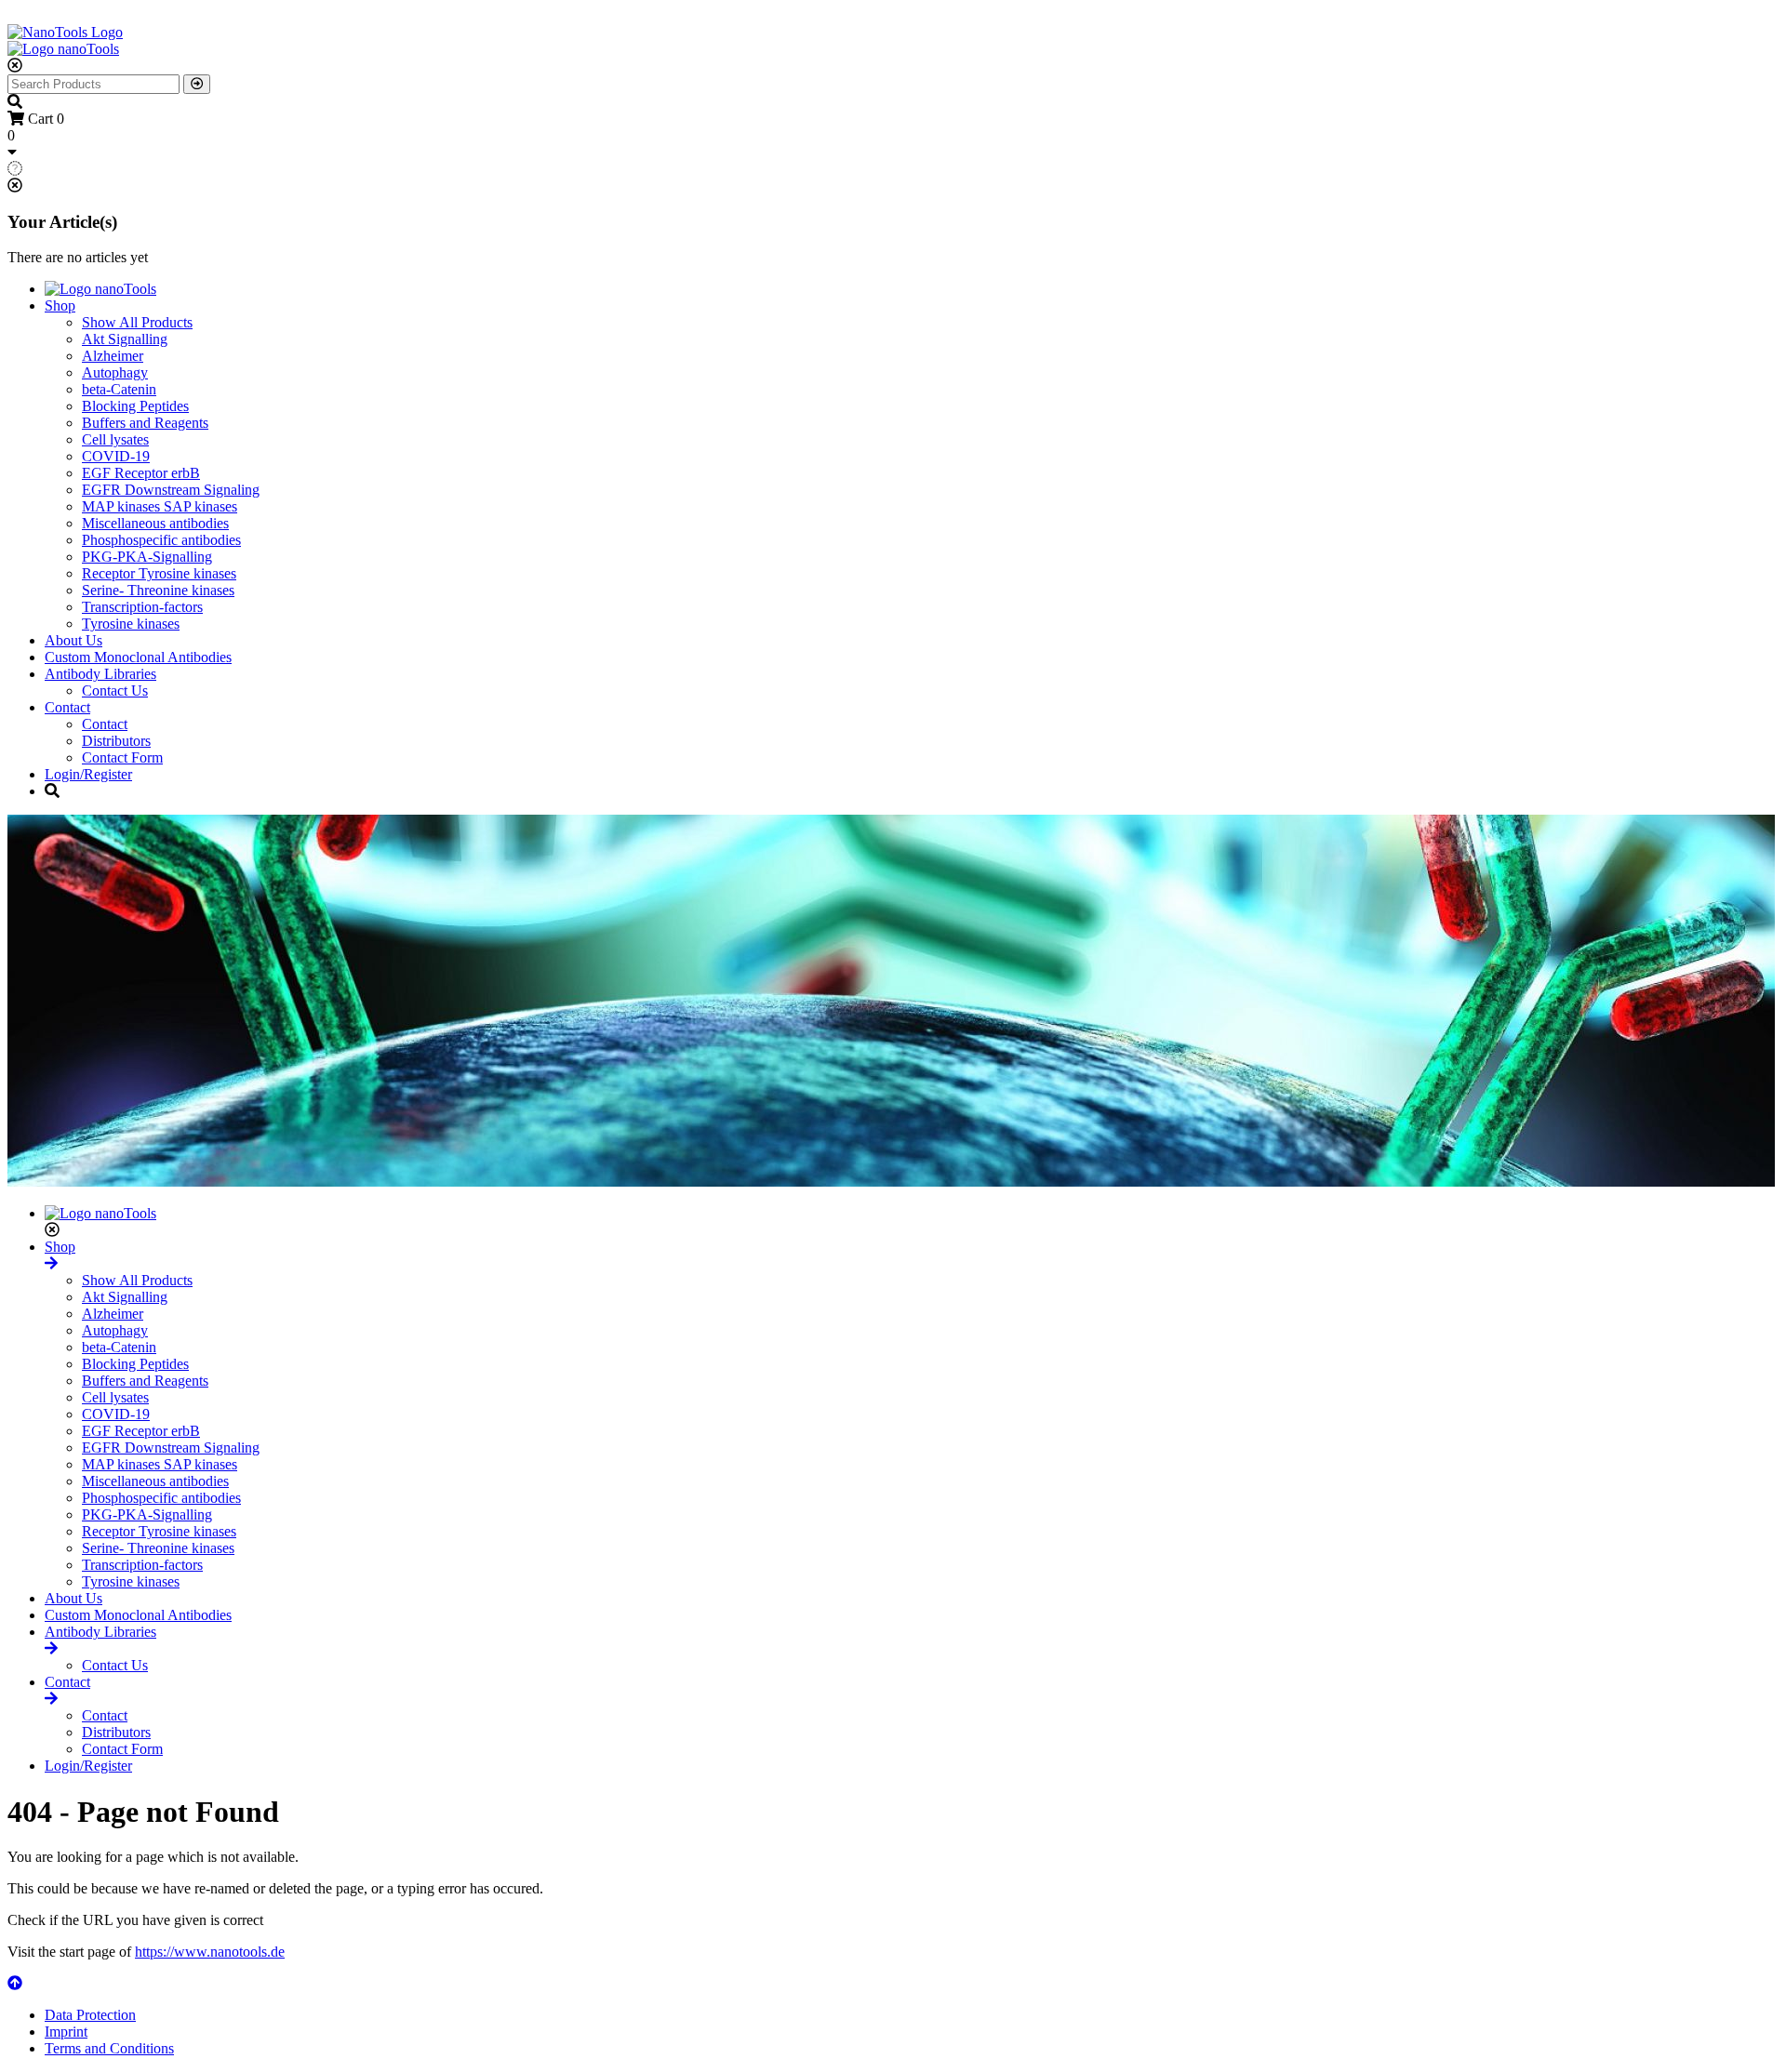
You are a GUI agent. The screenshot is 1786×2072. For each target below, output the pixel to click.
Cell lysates (115, 439)
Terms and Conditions (109, 2048)
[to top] (15, 1983)
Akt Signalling (125, 339)
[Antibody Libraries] (51, 1648)
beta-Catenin (119, 389)
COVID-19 (116, 456)
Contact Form (122, 757)
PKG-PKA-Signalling (147, 557)
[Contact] (51, 1699)
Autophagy (115, 372)
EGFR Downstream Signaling (171, 490)
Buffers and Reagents (145, 423)
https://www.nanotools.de (210, 1952)
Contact (67, 707)
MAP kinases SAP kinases (160, 506)
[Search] (197, 84)
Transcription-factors (142, 607)
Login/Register (88, 774)
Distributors (116, 741)
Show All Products (137, 322)
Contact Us (115, 691)
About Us (73, 640)
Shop (60, 305)
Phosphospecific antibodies (161, 540)
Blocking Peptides (135, 406)
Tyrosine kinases (131, 624)
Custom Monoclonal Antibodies (138, 657)
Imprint (66, 2032)
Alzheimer (113, 356)
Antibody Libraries (100, 674)
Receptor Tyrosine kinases (159, 573)
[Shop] (51, 1263)
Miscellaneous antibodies (155, 523)
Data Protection (90, 2015)
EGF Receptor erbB (141, 473)
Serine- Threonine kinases (158, 590)
